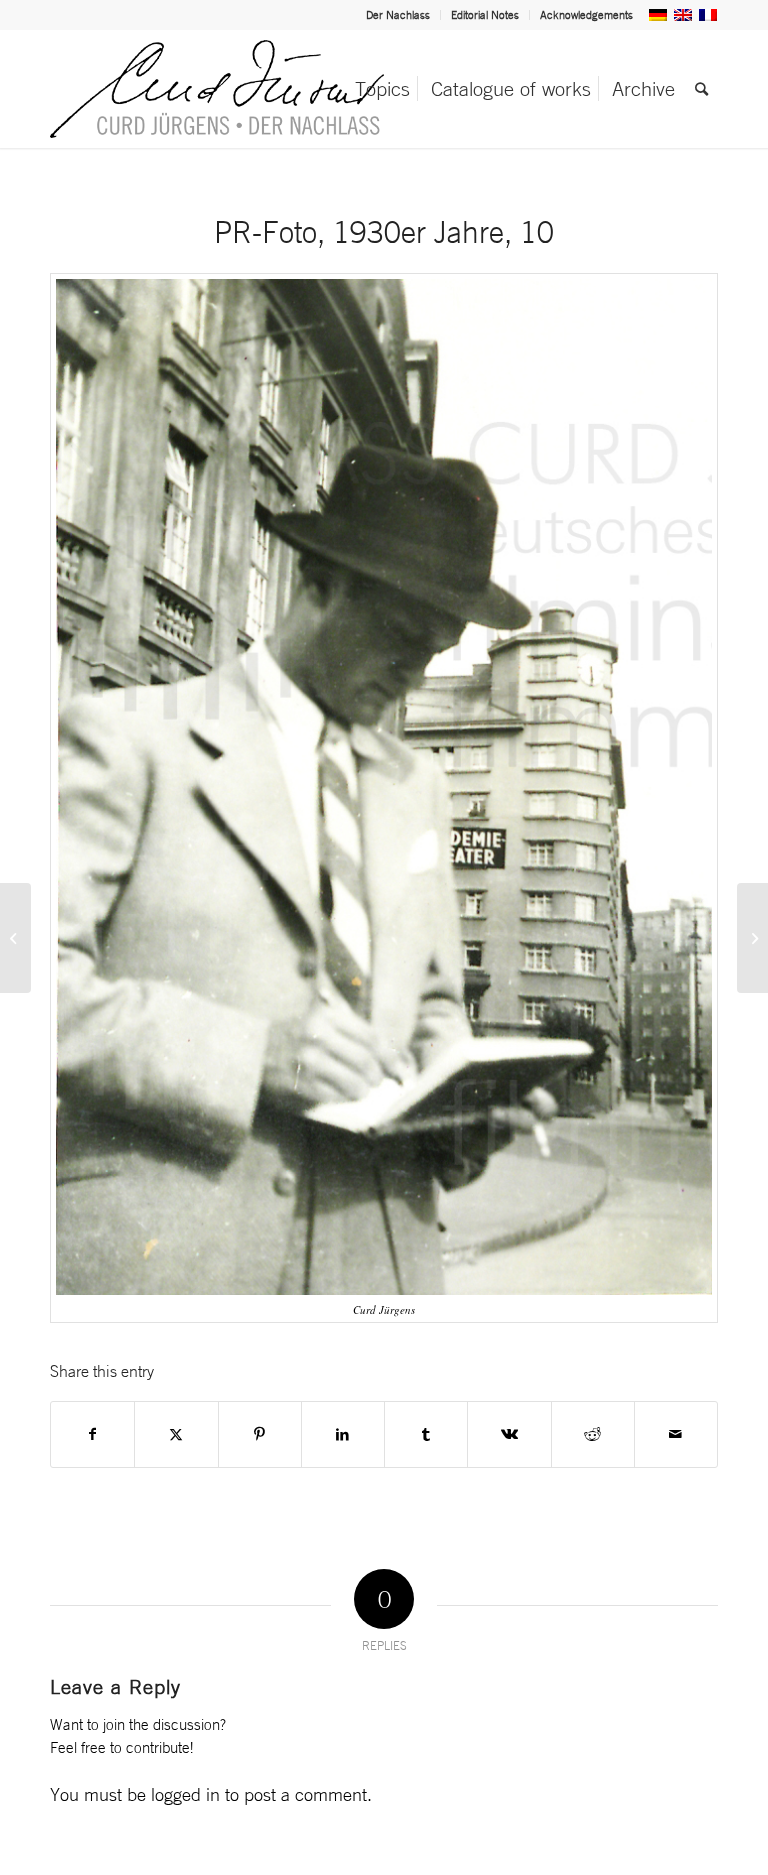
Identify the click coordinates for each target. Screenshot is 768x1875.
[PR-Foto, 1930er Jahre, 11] (752, 938)
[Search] (701, 89)
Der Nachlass (398, 15)
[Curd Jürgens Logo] (217, 89)
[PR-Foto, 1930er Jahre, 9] (15, 938)
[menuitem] (398, 15)
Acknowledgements (586, 15)
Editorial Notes (485, 15)
